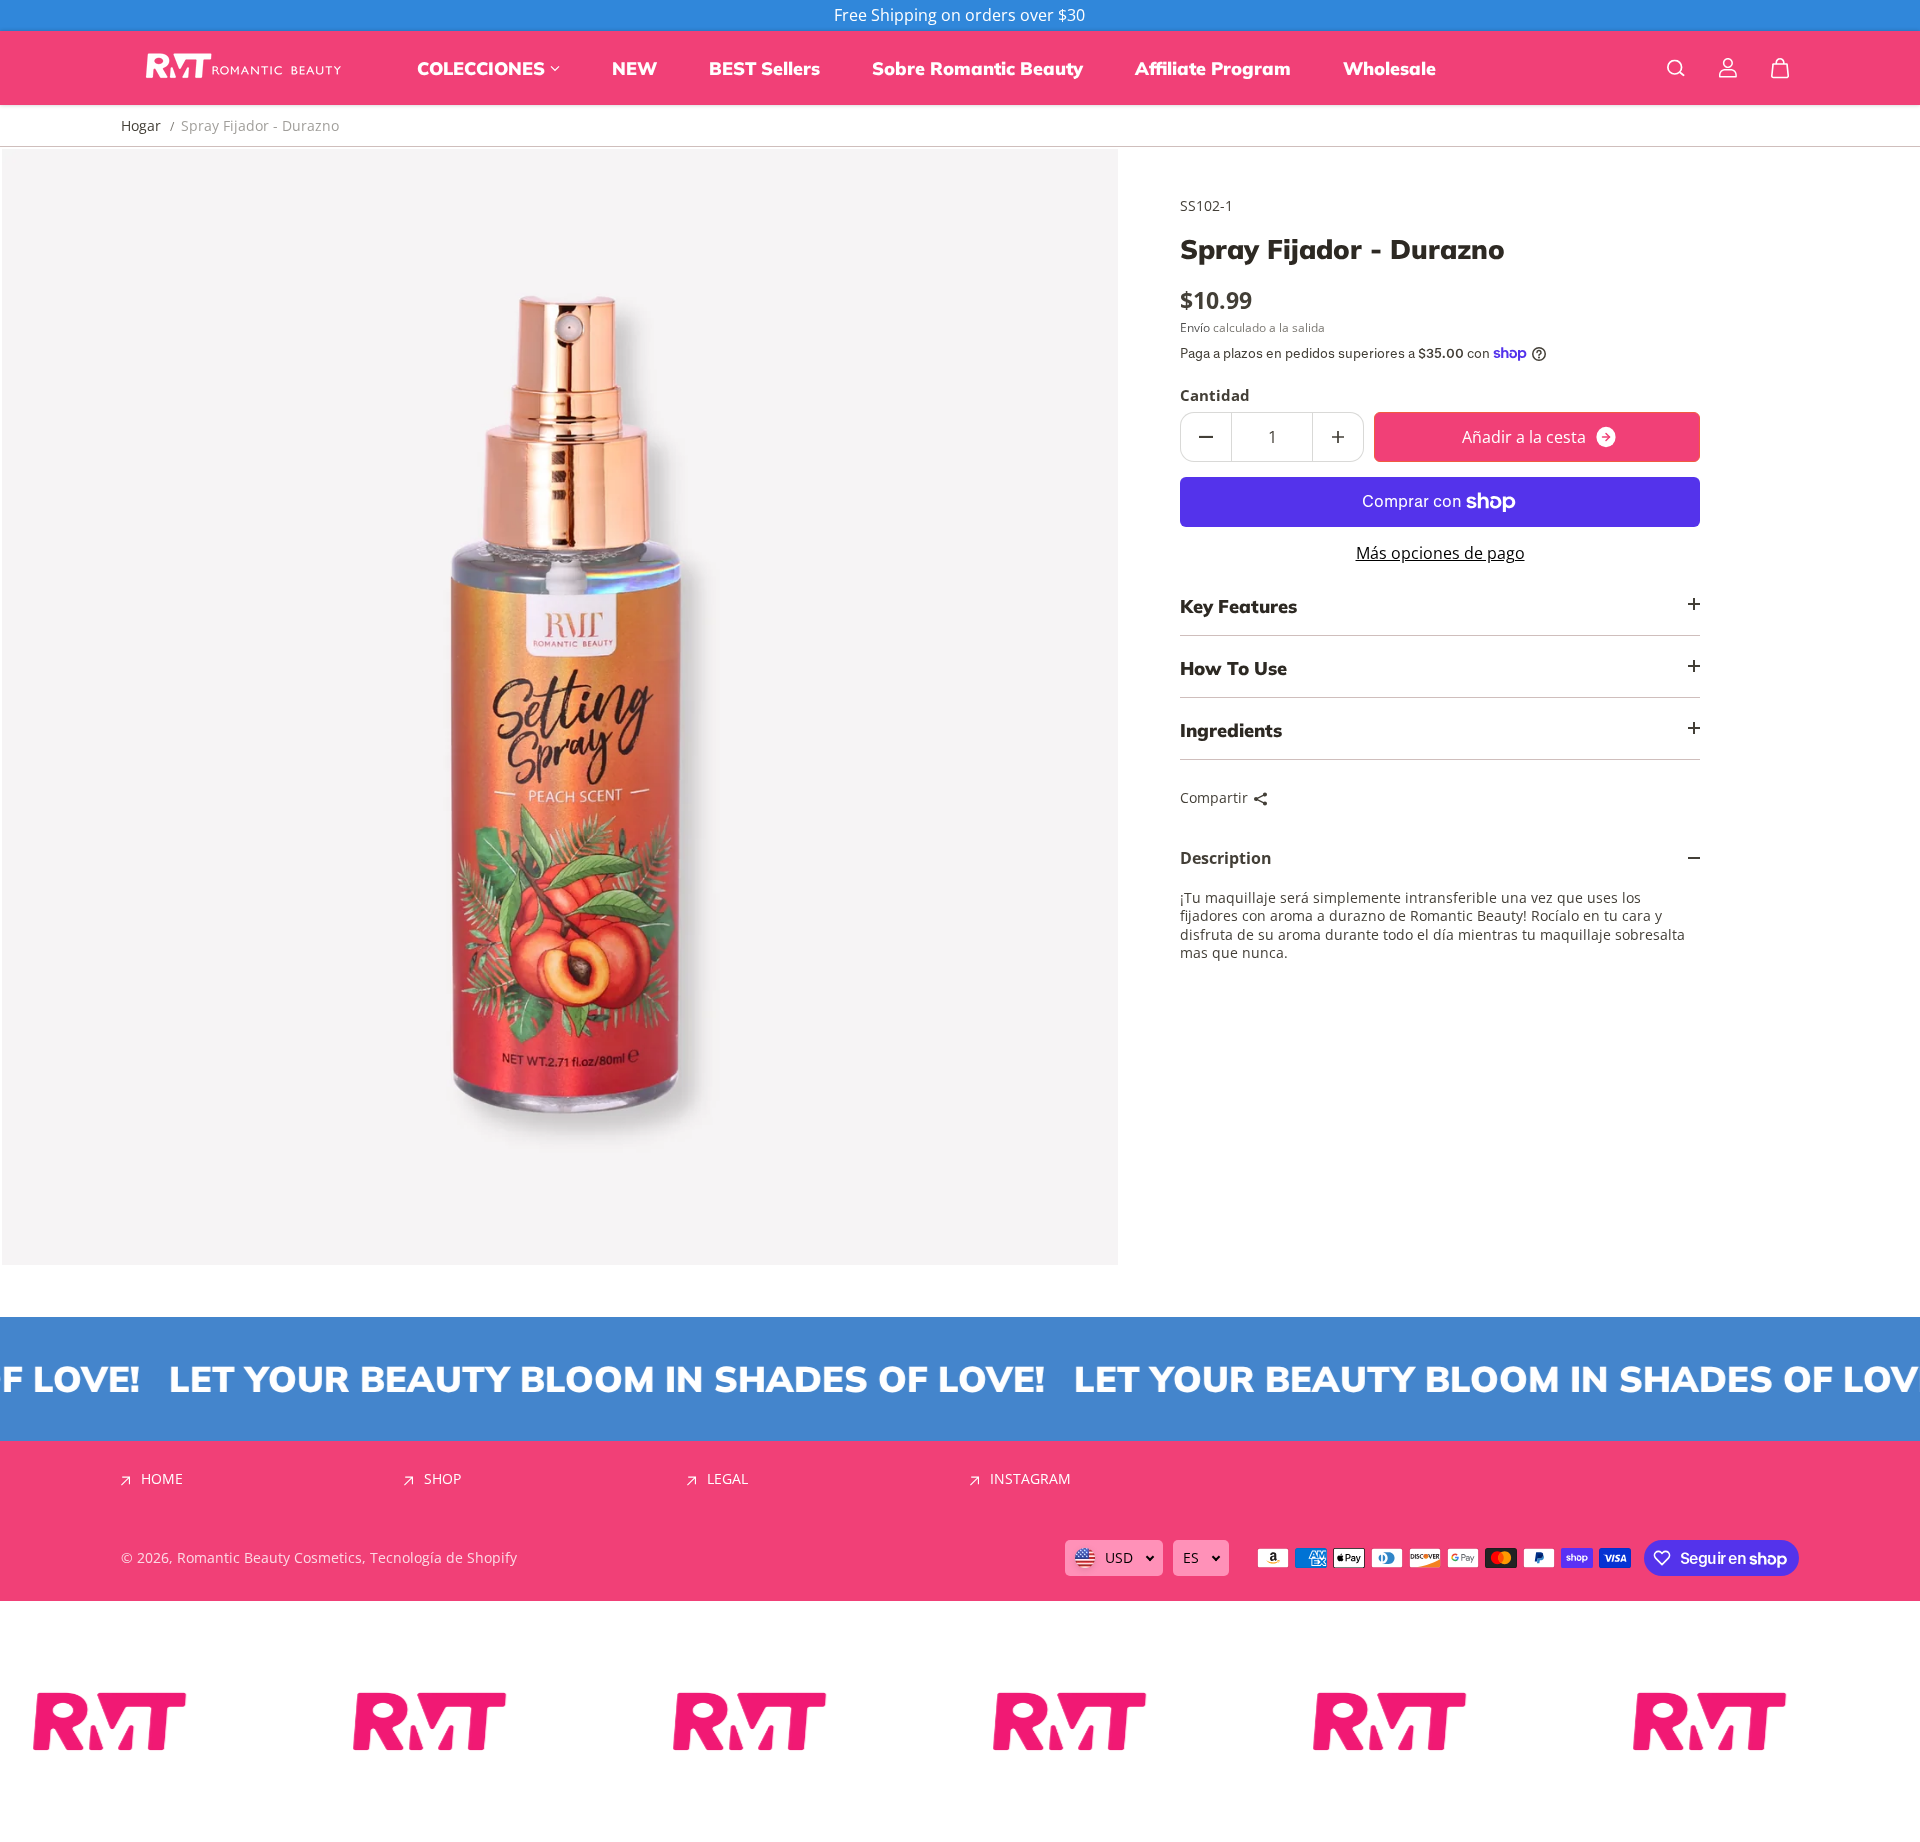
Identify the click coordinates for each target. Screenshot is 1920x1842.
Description (1226, 858)
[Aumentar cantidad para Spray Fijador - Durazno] (1338, 437)
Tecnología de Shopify (443, 1557)
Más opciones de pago (1440, 553)
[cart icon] (1780, 68)
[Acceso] (1728, 68)
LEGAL (727, 1479)
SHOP (442, 1479)
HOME (162, 1479)
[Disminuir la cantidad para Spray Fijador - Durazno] (1206, 437)
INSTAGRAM (1030, 1479)
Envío (1195, 327)
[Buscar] (1676, 68)
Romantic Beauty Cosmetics (269, 1557)
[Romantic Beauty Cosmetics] (246, 68)
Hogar (141, 126)
